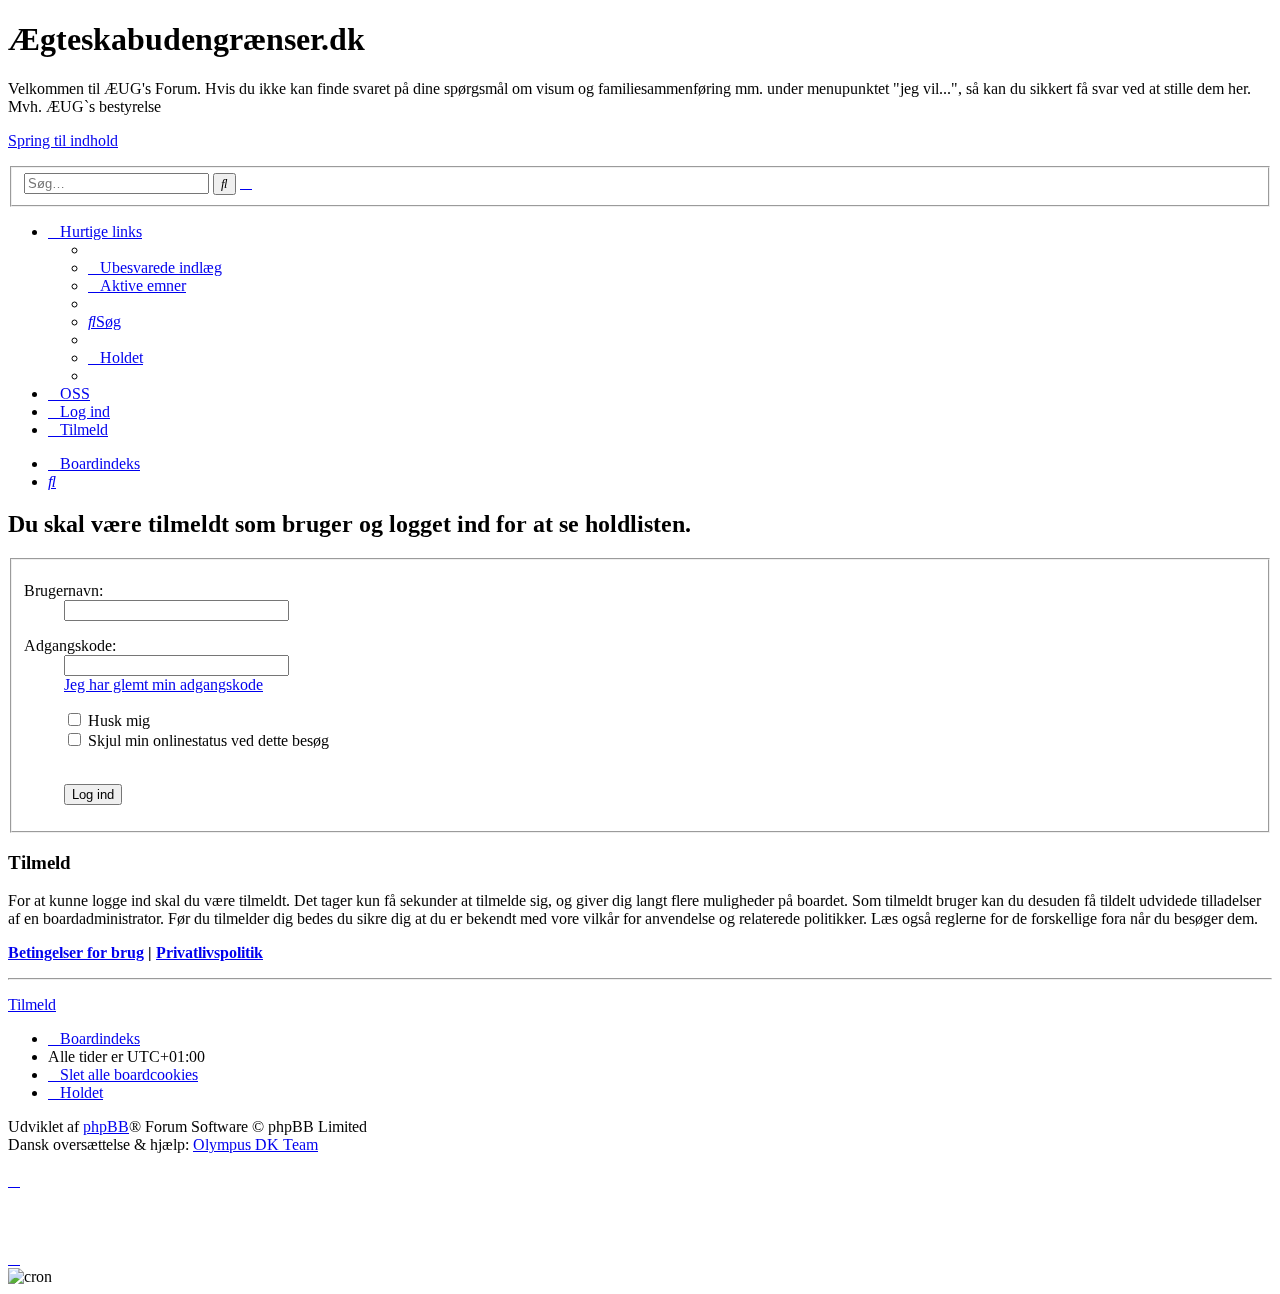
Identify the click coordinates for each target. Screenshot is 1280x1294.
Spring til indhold (63, 140)
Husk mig (117, 720)
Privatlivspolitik (209, 952)
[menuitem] (155, 267)
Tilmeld (32, 1004)
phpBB (106, 1126)
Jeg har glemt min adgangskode (163, 684)
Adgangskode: (70, 645)
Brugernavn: (63, 590)
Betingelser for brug (76, 952)
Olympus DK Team (255, 1144)
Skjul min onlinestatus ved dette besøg (206, 740)
